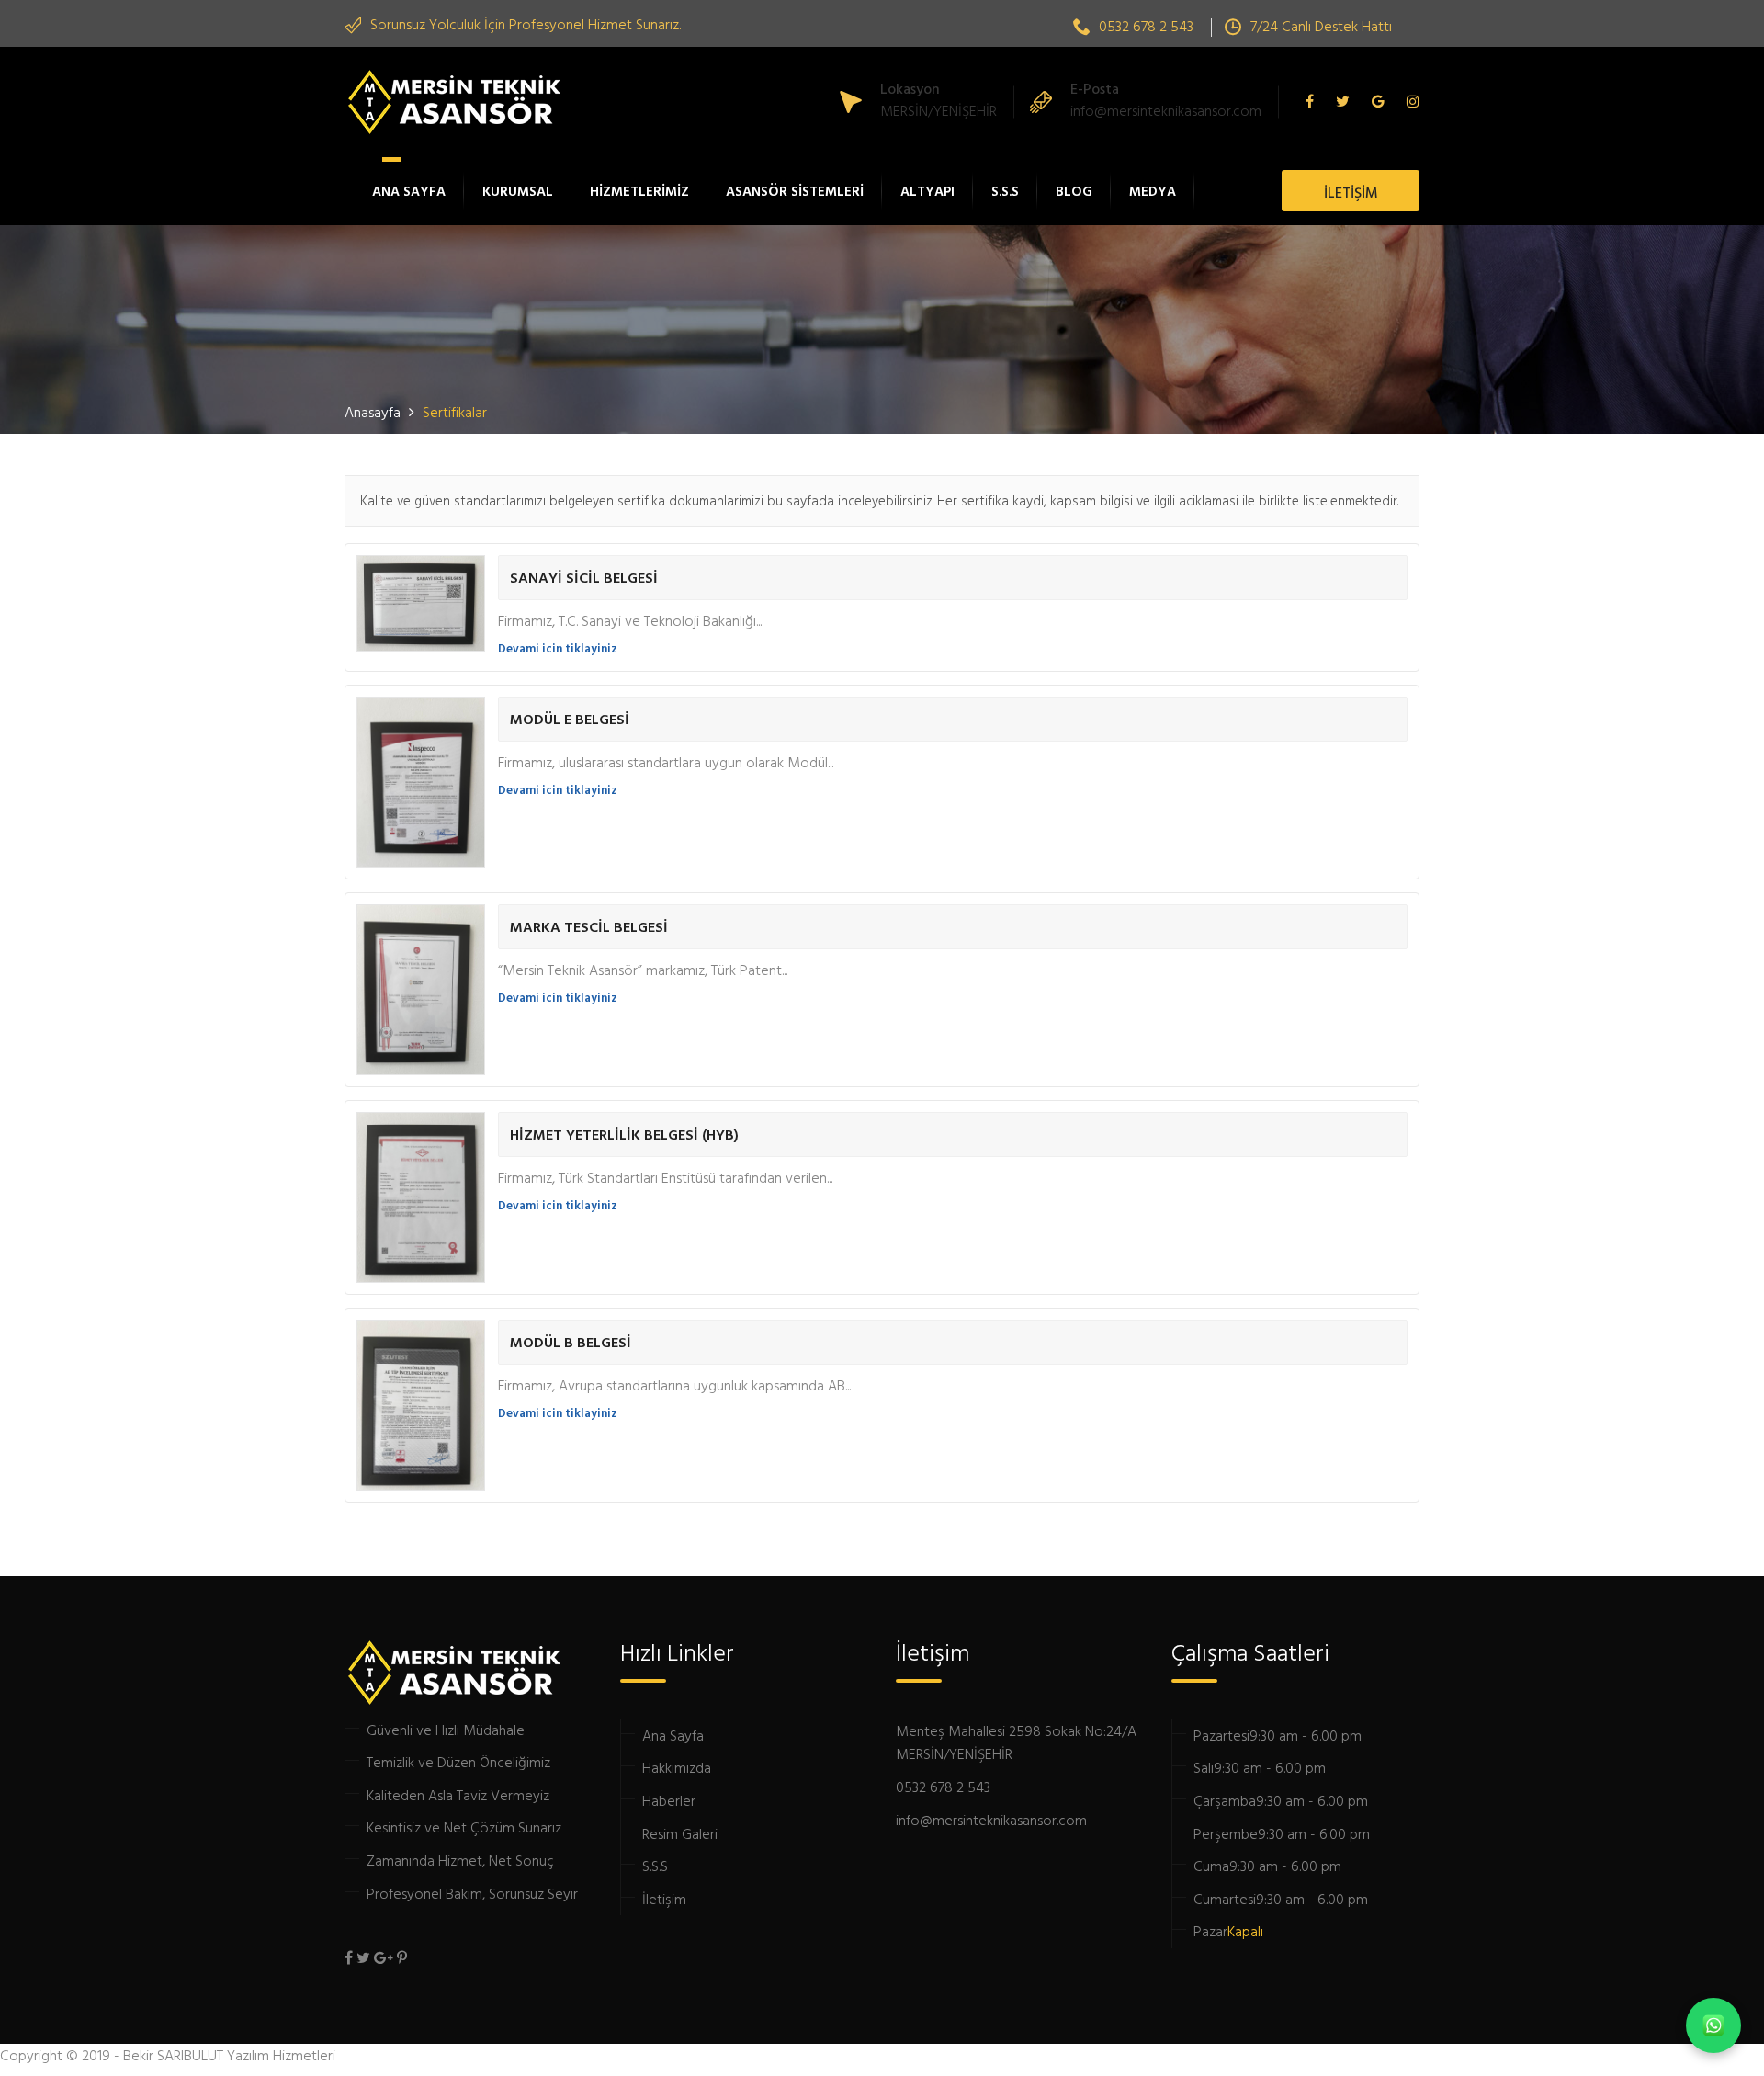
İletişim (664, 1899)
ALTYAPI (927, 191)
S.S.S (1005, 191)
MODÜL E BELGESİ (570, 719)
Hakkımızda (677, 1767)
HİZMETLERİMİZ (639, 191)
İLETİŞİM (1351, 192)
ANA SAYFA (409, 191)
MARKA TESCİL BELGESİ (589, 926)
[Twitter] (1343, 102)
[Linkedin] (1408, 102)
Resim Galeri (680, 1833)
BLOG (1074, 191)
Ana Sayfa (673, 1735)
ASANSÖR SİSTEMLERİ (795, 191)
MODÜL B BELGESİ (571, 1342)
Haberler (669, 1800)
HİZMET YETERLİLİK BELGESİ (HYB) (624, 1134)
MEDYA (1153, 191)
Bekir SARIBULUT (173, 2055)
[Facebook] (1314, 102)
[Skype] (1378, 102)
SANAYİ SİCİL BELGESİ (584, 577)
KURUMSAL (518, 191)
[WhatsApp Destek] (1713, 2025)
